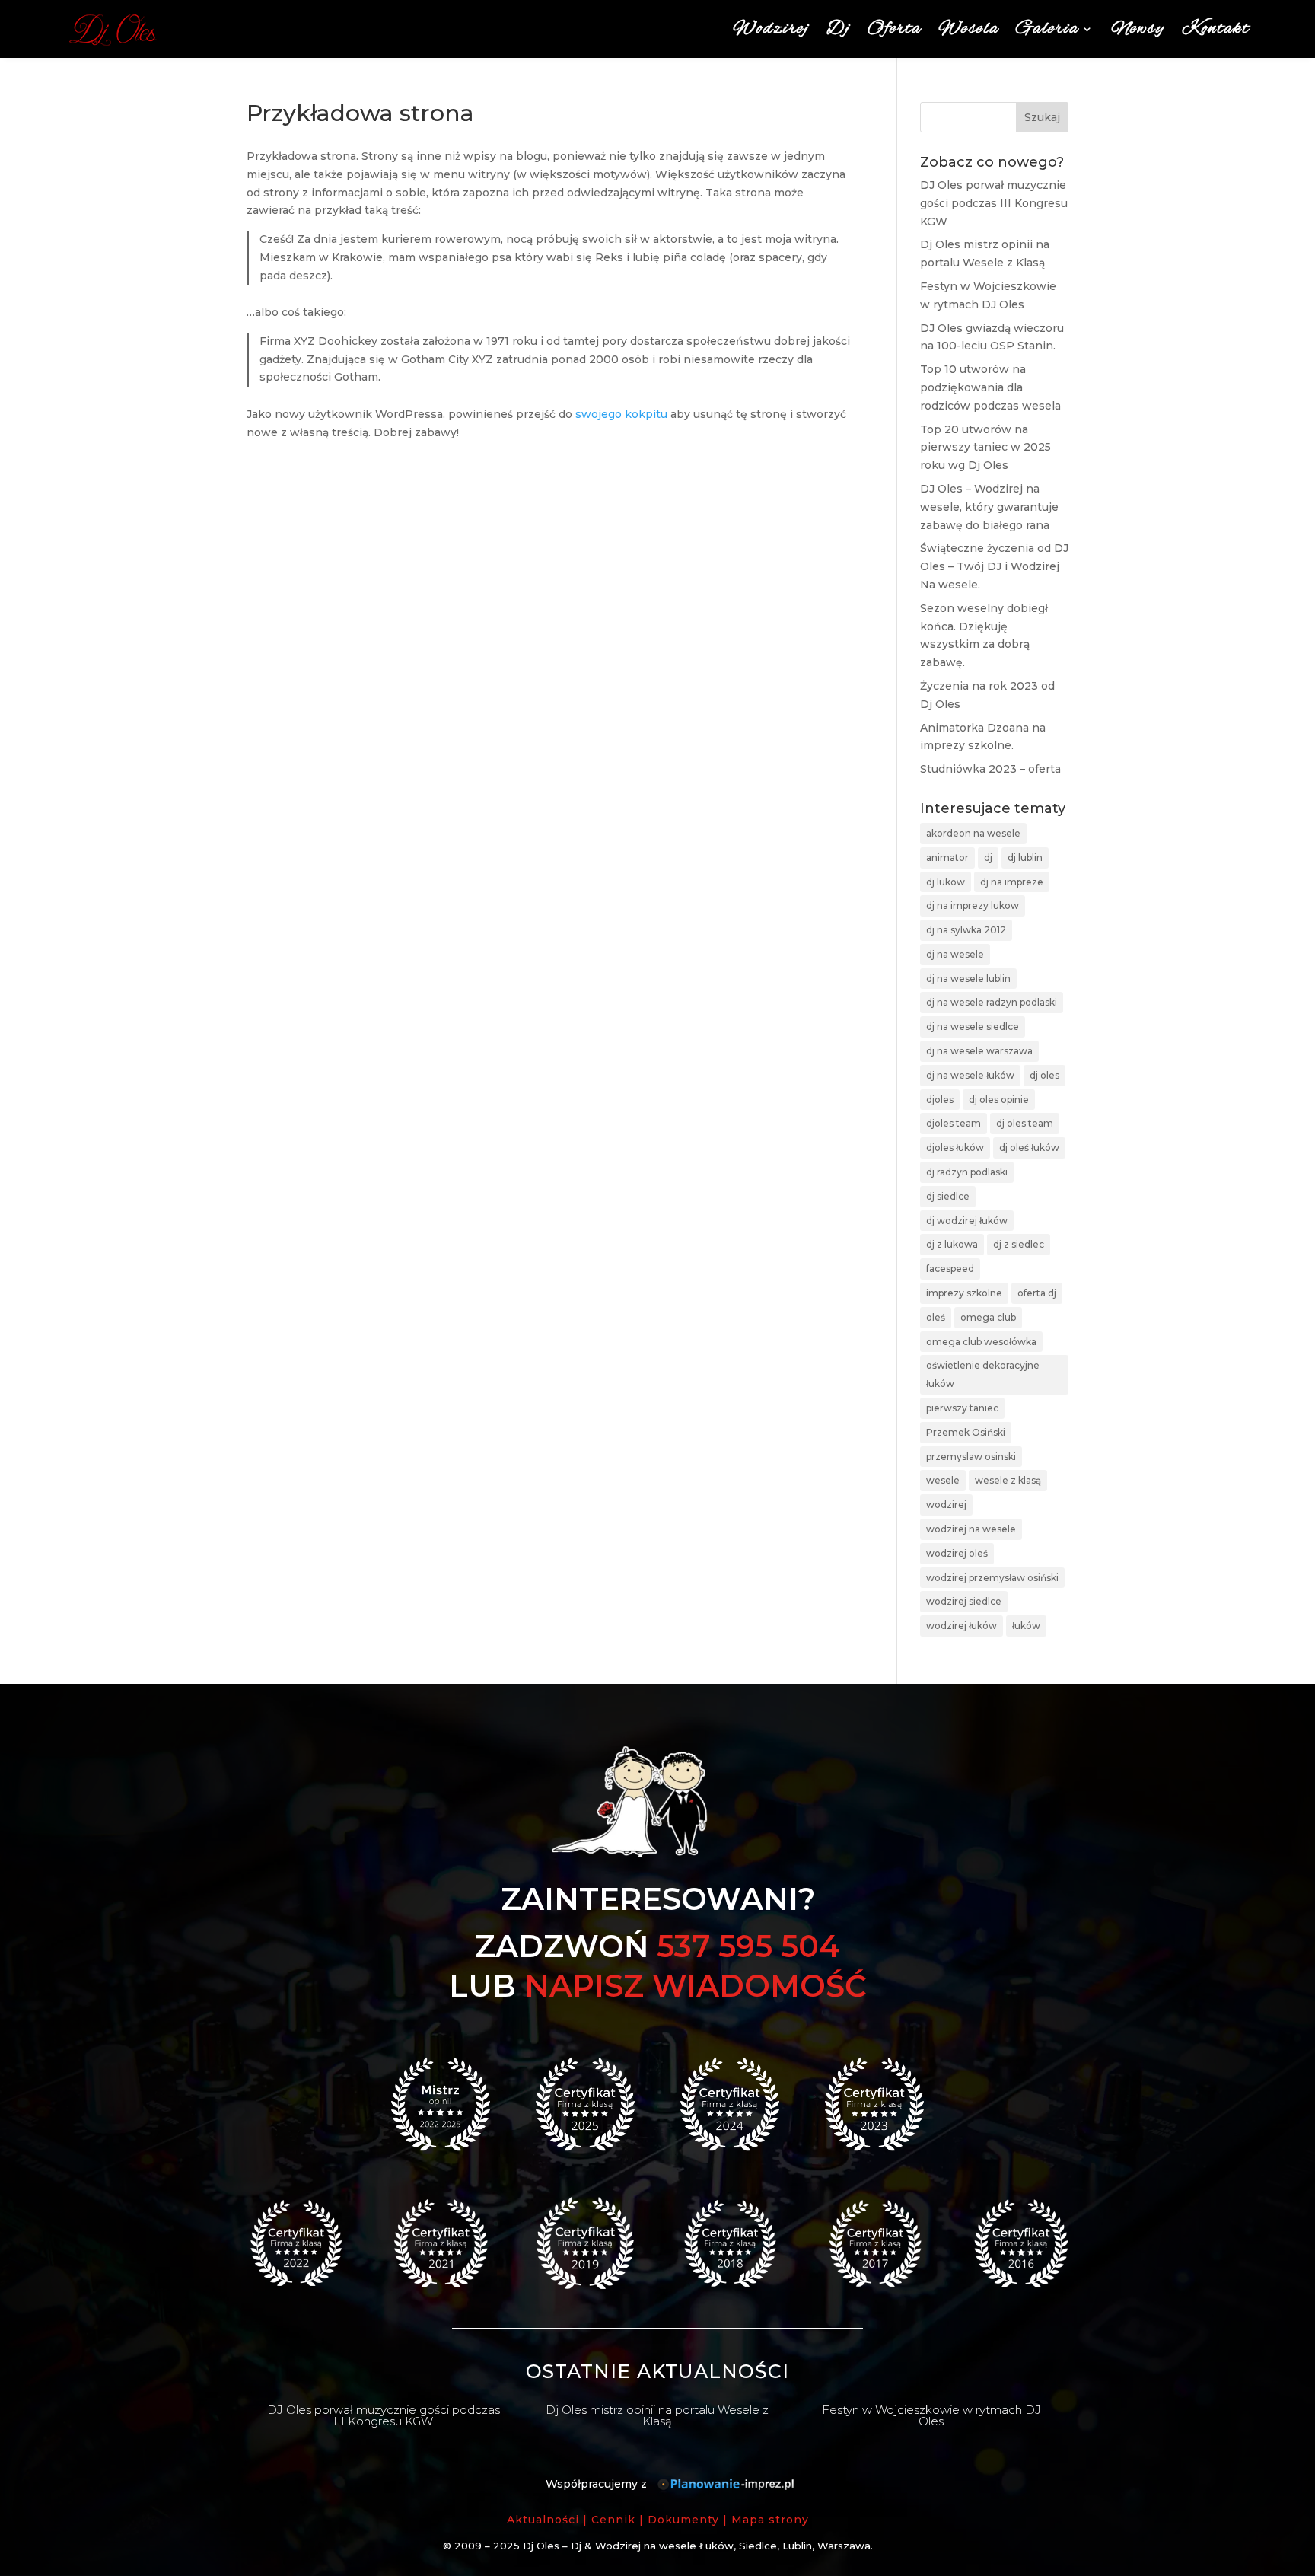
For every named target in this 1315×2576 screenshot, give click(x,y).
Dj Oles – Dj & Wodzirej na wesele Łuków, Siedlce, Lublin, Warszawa (697, 2546)
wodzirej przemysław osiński (992, 1578)
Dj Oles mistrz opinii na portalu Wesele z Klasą (657, 2415)
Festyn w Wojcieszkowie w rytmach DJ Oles (931, 2415)
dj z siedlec (1019, 1244)
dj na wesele (955, 954)
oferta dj (1037, 1293)
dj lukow (946, 882)
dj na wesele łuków (970, 1075)
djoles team (954, 1123)
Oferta (895, 29)
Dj (839, 29)
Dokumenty (683, 2520)
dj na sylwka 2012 (966, 930)
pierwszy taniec (962, 1408)
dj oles (1044, 1075)
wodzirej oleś (957, 1553)
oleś (936, 1317)
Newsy (1138, 29)
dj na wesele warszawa (979, 1051)
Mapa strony (770, 2520)
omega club (988, 1317)
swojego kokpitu (621, 414)
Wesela (969, 29)
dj (988, 858)
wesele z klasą (1008, 1480)
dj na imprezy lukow (973, 905)
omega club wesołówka (981, 1342)
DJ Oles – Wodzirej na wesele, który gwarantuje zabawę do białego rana (989, 507)
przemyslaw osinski (971, 1457)
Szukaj (1042, 117)
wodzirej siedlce (964, 1601)
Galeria (1048, 29)
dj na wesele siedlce (973, 1027)
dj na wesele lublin (968, 979)
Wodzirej (771, 29)
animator (947, 858)
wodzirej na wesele (971, 1529)
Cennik (613, 2520)
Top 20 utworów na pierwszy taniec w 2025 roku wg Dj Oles (985, 448)
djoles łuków (955, 1148)
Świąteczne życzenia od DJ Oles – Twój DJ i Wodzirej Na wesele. (994, 566)
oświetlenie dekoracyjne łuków (983, 1374)
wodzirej (946, 1505)
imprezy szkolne (964, 1293)
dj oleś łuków (1029, 1148)
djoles (940, 1100)
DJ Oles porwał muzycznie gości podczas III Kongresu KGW (994, 203)
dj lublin (1025, 858)
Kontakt (1216, 29)
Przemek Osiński (966, 1432)
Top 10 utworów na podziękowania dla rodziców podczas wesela (990, 387)
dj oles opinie (999, 1100)
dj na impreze (1012, 882)
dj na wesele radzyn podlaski (992, 1002)
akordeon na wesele (973, 833)
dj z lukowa (952, 1244)
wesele (943, 1480)
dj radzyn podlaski (967, 1172)
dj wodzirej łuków (967, 1221)
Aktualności (543, 2520)
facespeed (950, 1269)
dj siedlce (948, 1196)
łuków (1026, 1626)
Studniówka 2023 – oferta (990, 769)
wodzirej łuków (962, 1626)
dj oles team (1025, 1123)
